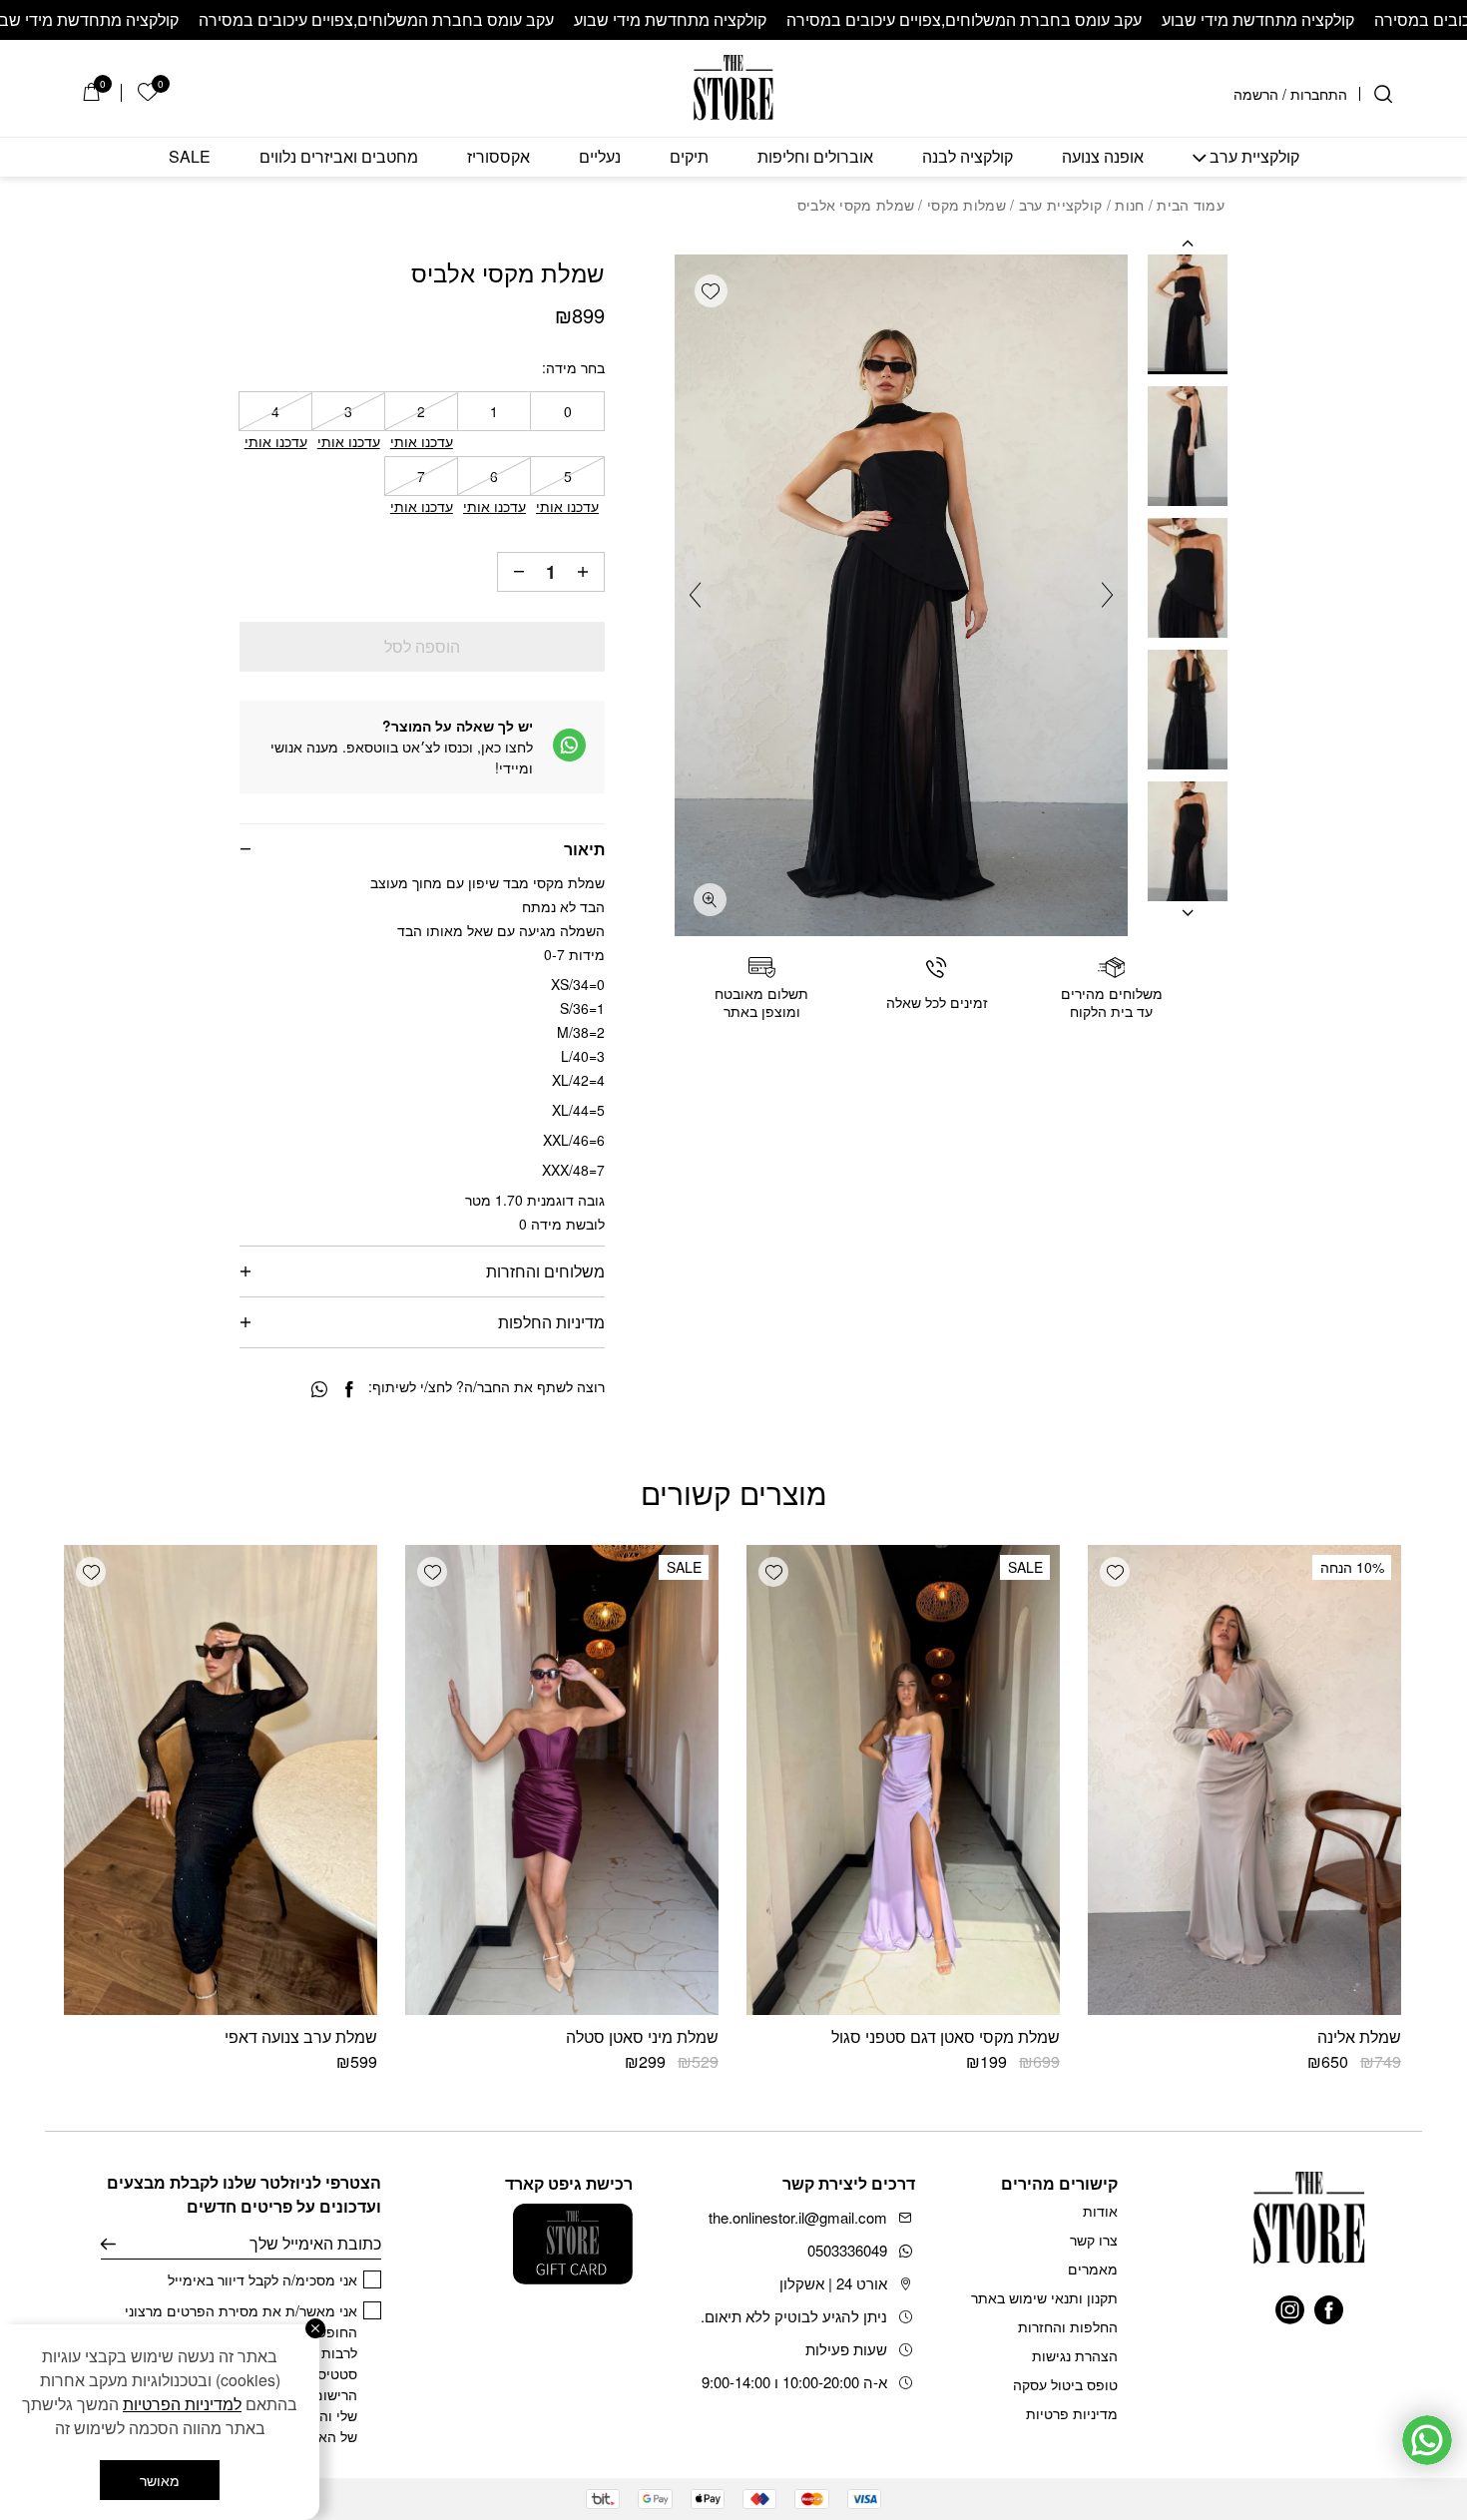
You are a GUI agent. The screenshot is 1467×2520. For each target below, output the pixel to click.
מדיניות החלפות (551, 1322)
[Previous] (1100, 595)
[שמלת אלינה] (1244, 1780)
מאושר (160, 2480)
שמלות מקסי (967, 205)
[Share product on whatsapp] (319, 1390)
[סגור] (315, 2328)
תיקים (689, 157)
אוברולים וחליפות (815, 157)
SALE (190, 157)
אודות (1100, 2211)
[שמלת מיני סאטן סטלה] (562, 1780)
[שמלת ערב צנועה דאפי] (221, 1780)
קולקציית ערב (1254, 157)
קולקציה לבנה (968, 157)
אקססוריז (498, 157)
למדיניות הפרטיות (182, 2404)
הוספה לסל (422, 646)
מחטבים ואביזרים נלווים (339, 157)
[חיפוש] (1383, 94)
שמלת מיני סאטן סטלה (642, 2036)
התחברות (1319, 94)
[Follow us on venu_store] (1290, 2310)
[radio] (567, 411)
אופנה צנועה (1103, 157)
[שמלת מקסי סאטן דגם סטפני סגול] (903, 1780)
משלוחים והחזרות (545, 1271)
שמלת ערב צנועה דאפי (301, 2036)
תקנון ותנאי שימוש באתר (1044, 2297)
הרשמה (1256, 94)
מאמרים (1093, 2268)
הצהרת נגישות (1075, 2355)
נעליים (600, 157)
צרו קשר (1094, 2240)
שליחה (108, 2244)
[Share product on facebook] (349, 1390)
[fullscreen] (710, 900)
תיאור (584, 849)
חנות (1129, 205)
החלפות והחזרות (1068, 2326)
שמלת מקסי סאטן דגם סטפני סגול (946, 2036)
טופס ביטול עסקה (1065, 2384)
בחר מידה (575, 367)
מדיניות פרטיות (1072, 2413)
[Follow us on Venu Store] (1329, 2310)
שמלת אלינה (1359, 2036)
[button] (711, 291)
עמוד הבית (1191, 205)
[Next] (703, 595)
